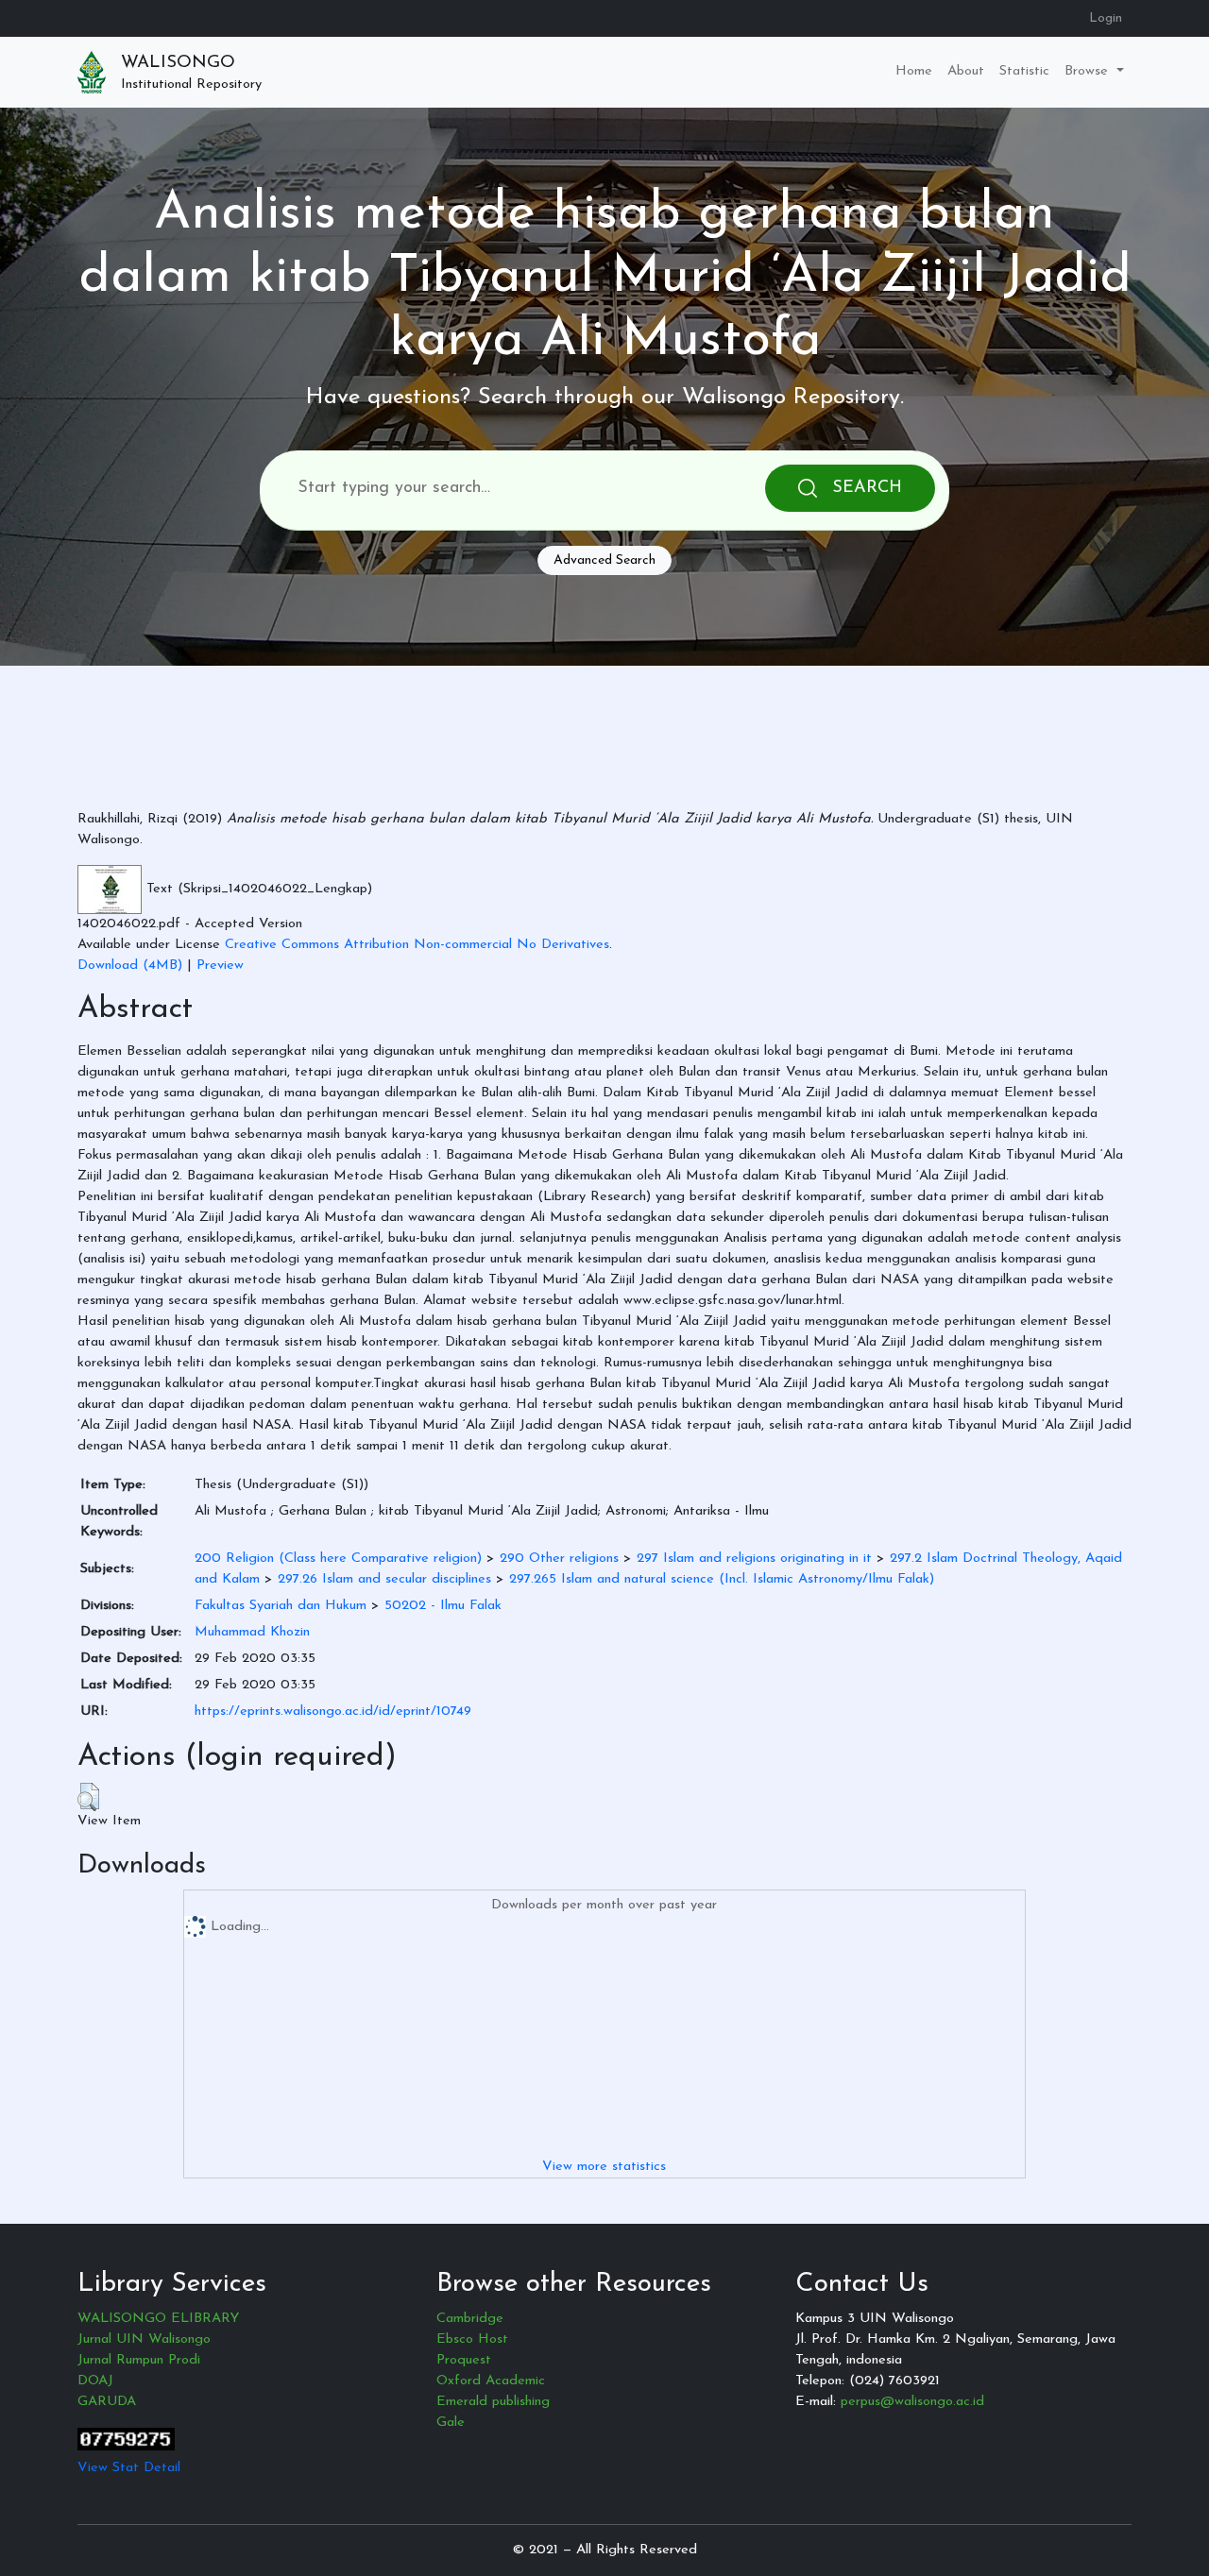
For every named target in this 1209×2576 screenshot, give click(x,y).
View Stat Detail (129, 2468)
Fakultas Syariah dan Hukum (281, 1606)
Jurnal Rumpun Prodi (139, 2360)
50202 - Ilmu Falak (443, 1606)
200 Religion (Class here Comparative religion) (338, 1559)
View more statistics (604, 2167)
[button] (88, 1797)
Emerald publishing (493, 2402)
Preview (220, 966)
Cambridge (470, 2319)
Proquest (464, 2360)
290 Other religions (559, 1559)
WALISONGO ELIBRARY (158, 2319)
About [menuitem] (966, 71)
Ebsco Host (472, 2339)
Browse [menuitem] (1089, 71)
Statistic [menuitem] (1024, 71)
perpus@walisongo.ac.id (912, 2402)
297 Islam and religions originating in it (754, 1559)
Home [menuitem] (914, 71)
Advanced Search (604, 560)
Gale (451, 2423)
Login (1106, 18)
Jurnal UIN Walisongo (144, 2339)
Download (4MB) (130, 966)
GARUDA (107, 2402)
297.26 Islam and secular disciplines (384, 1579)
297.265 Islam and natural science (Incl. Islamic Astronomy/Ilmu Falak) (722, 1579)
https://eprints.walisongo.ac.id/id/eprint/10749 (333, 1712)
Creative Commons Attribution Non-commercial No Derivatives (417, 945)
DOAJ (95, 2381)
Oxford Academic (491, 2381)
